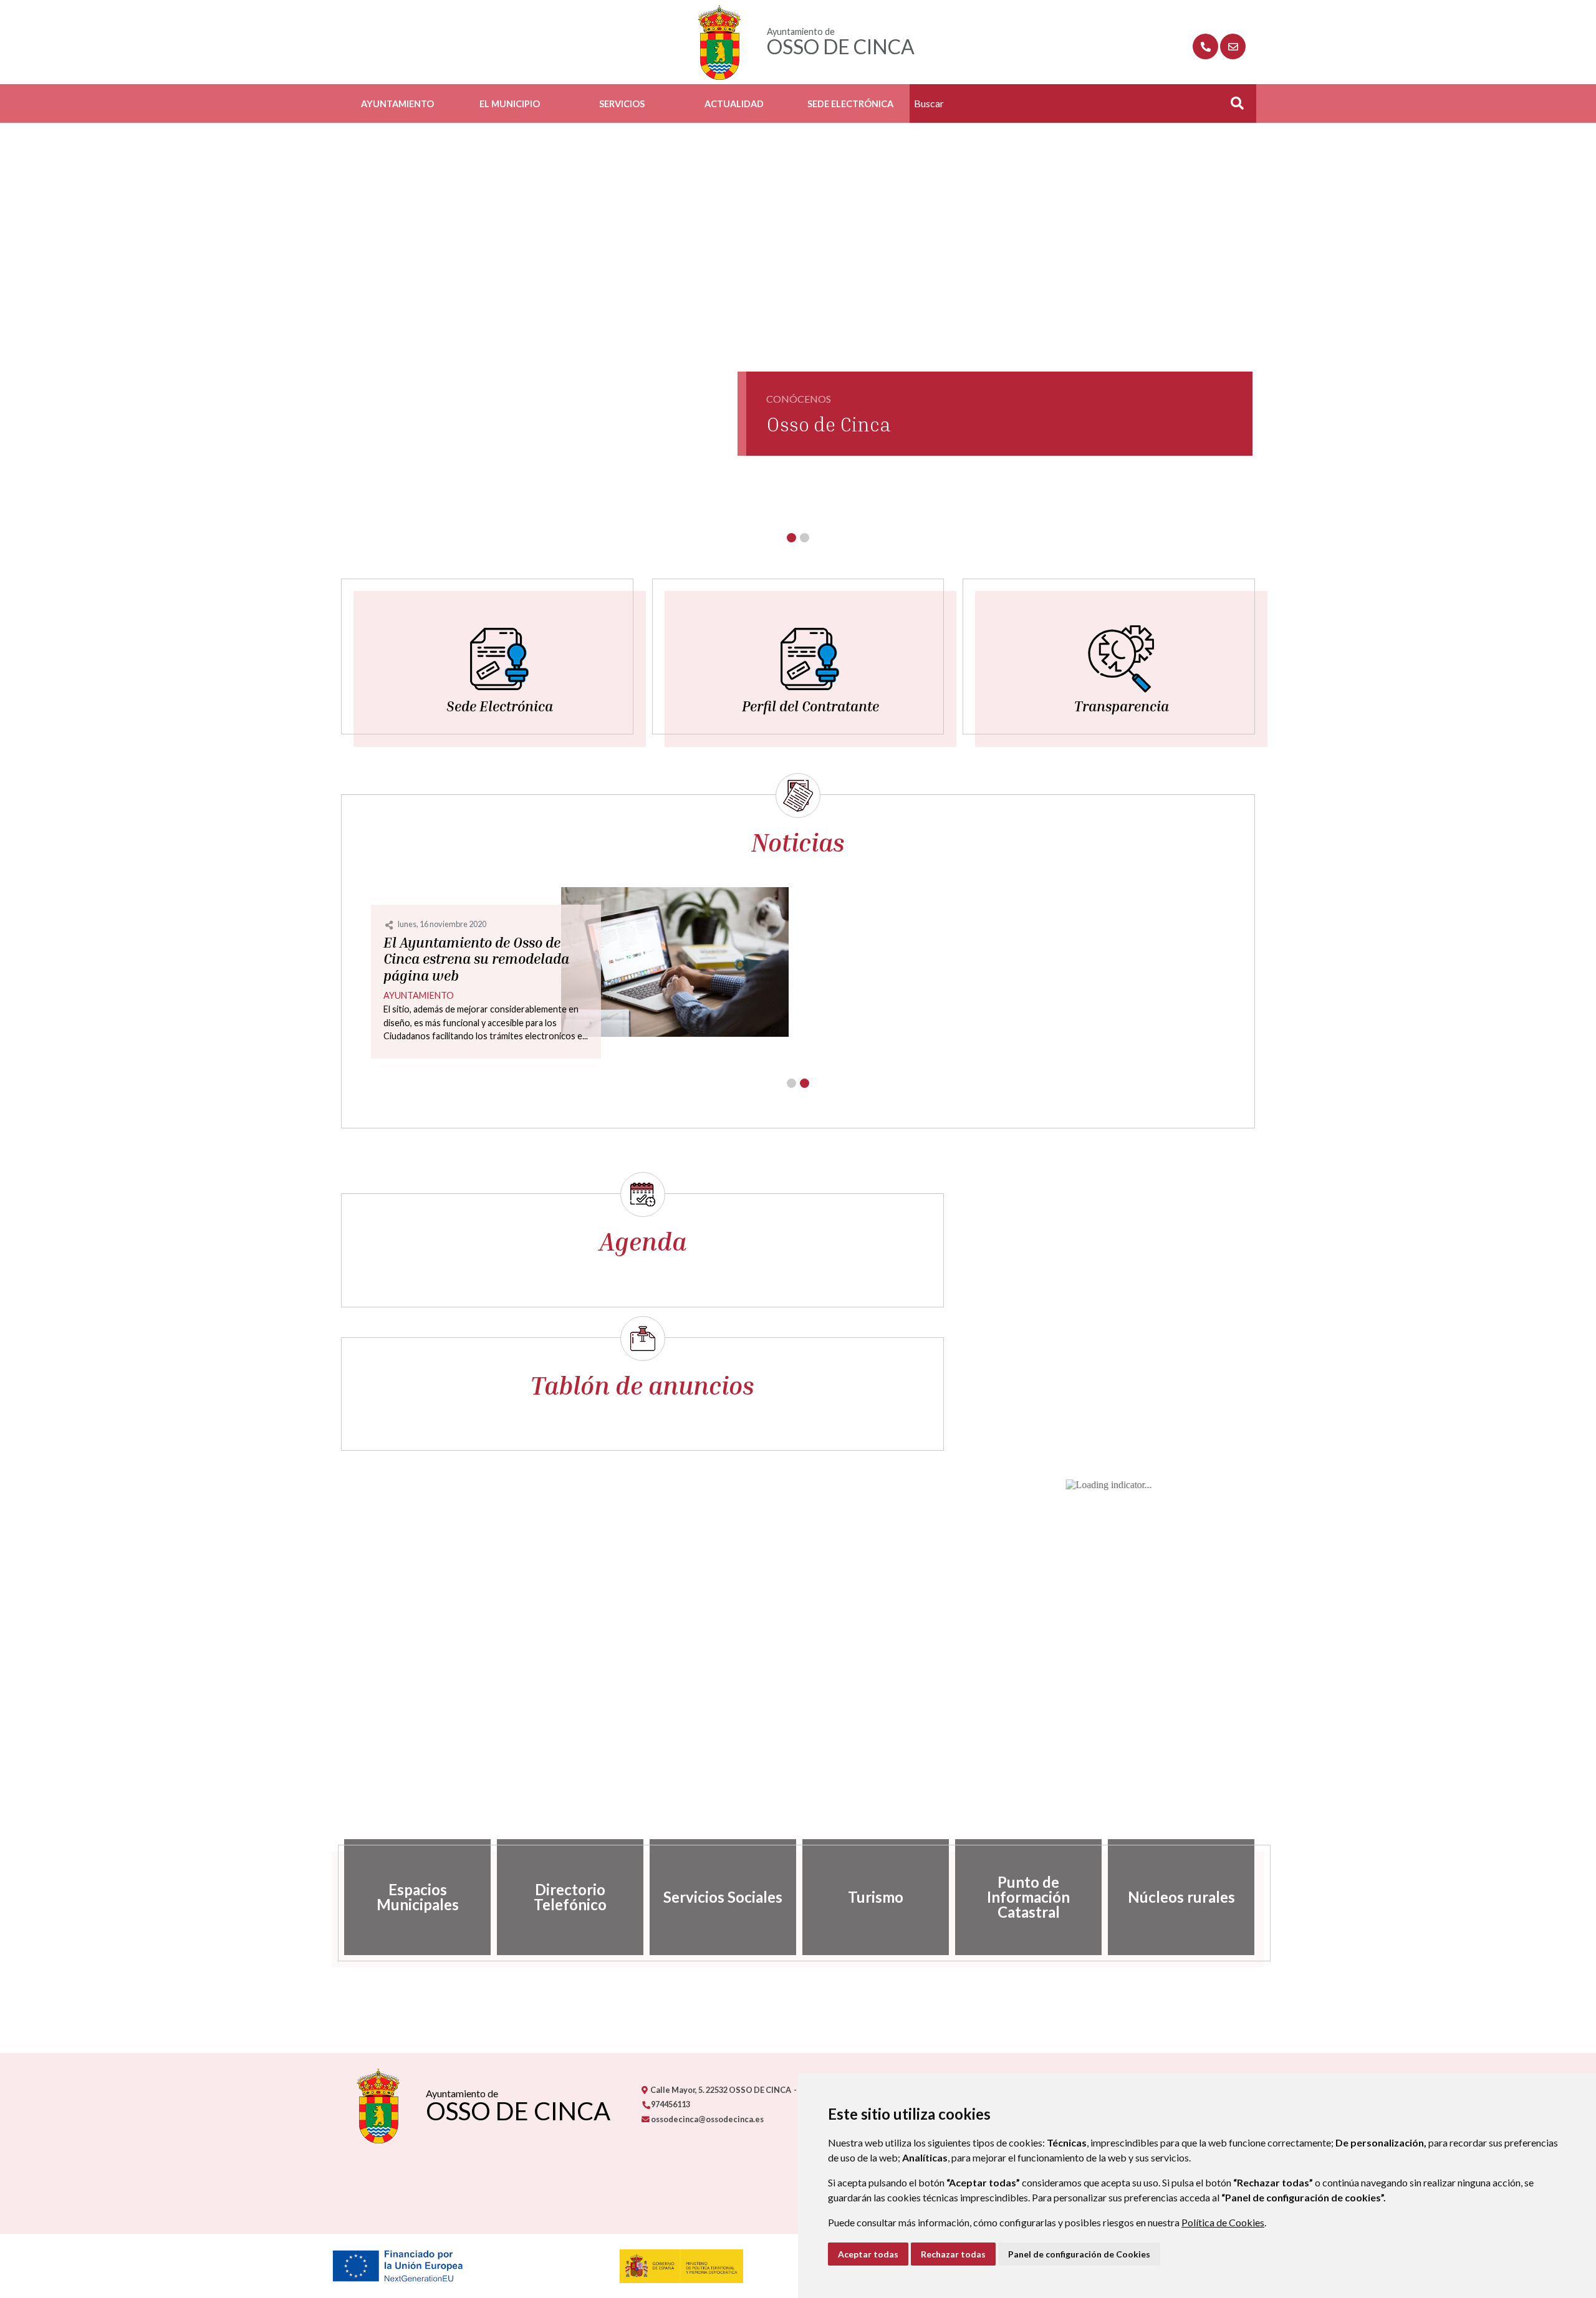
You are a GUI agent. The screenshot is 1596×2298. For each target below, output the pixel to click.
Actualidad (734, 104)
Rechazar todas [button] (953, 2254)
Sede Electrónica (850, 104)
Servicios (622, 104)
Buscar (1233, 107)
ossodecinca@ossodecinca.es (707, 2119)
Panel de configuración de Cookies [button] (1079, 2254)
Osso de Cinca (829, 424)
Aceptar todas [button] (868, 2254)
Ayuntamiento (397, 104)
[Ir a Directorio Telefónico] (1205, 46)
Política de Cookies (1223, 2222)
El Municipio (510, 104)
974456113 (670, 2104)
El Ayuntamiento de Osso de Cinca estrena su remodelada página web (476, 959)
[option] (417, 1897)
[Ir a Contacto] (1233, 46)
